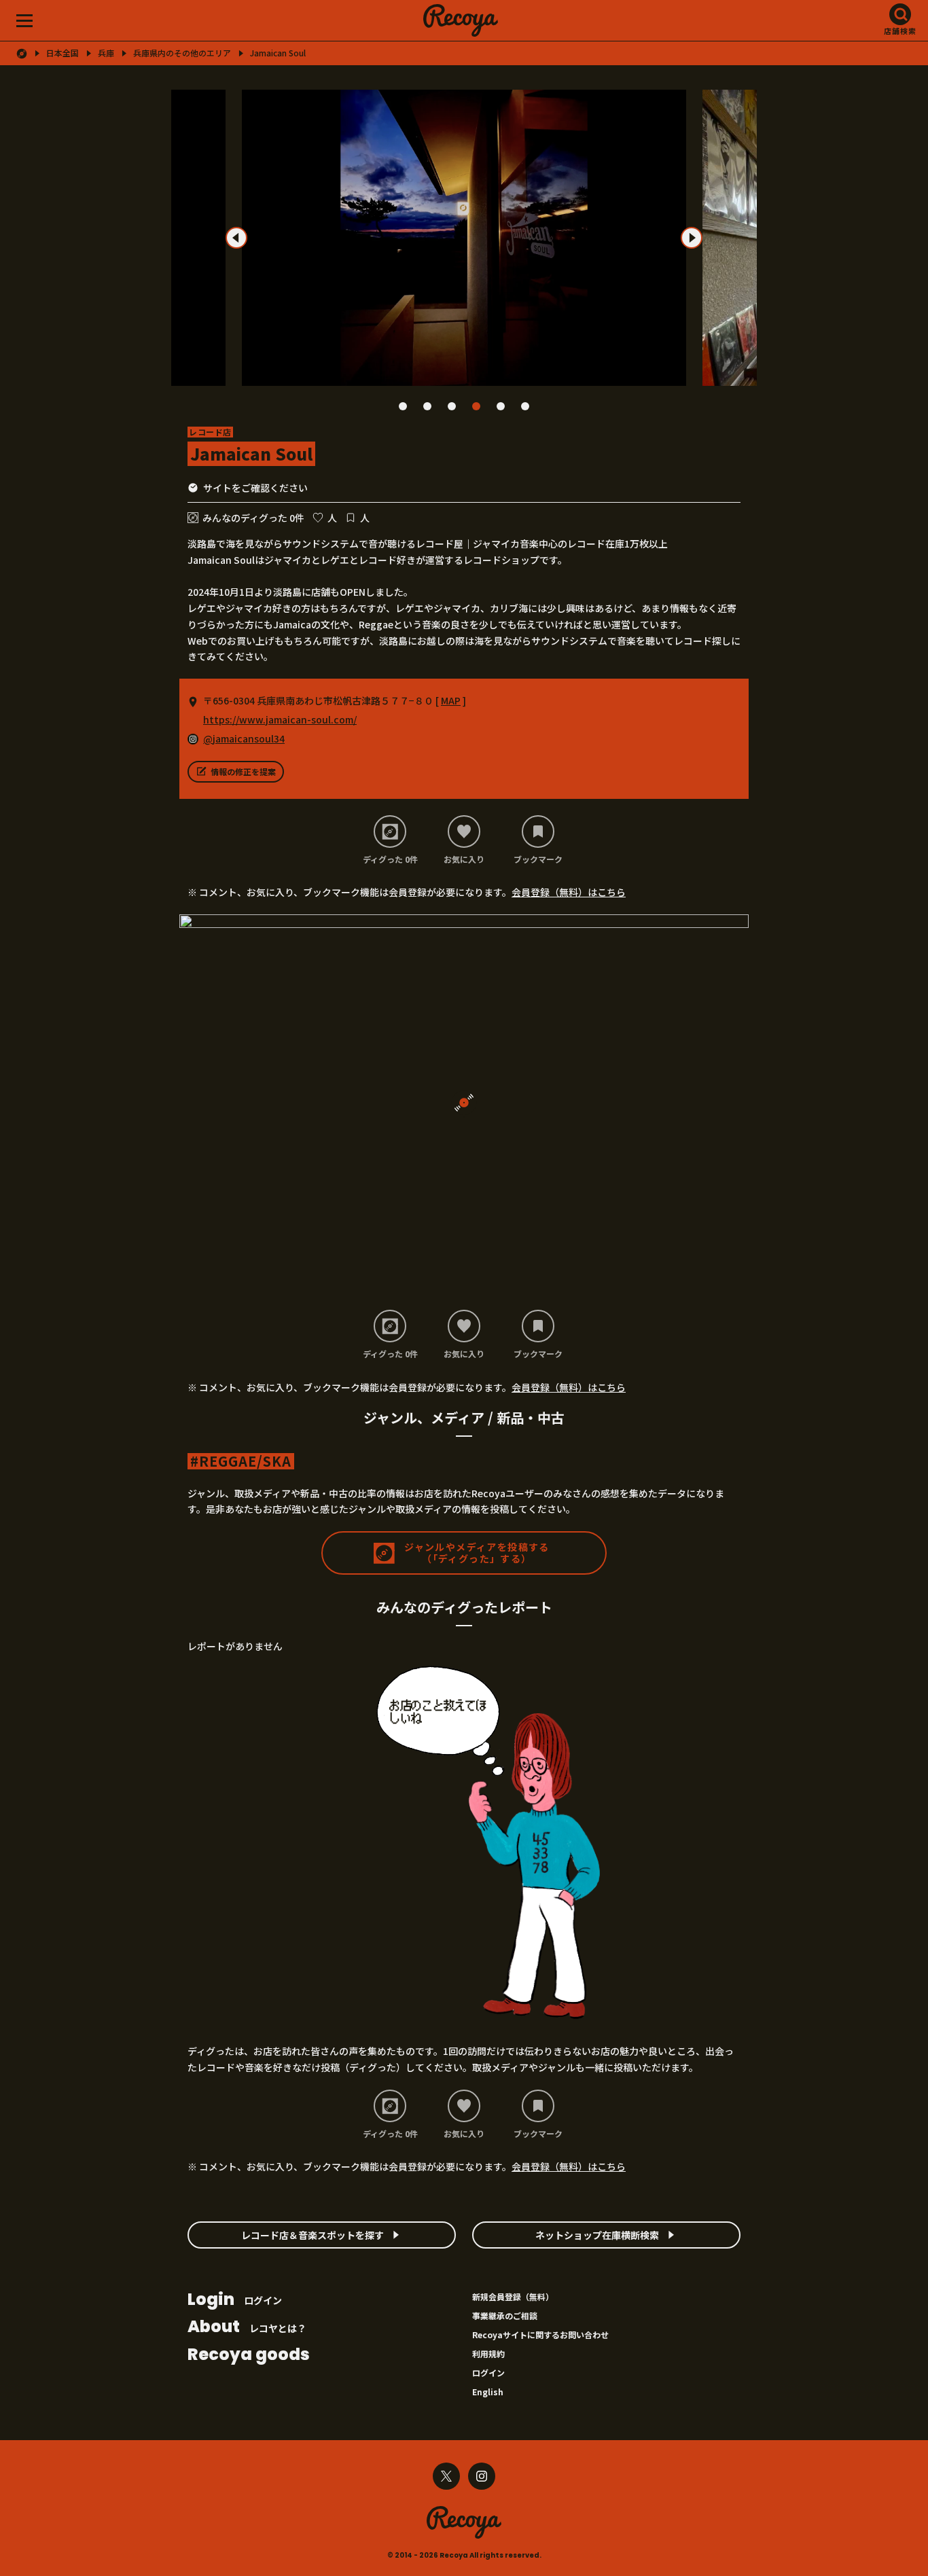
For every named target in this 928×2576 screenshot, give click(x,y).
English (488, 2392)
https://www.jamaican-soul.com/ (280, 719)
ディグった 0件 (390, 859)
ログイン (235, 2301)
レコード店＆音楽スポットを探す (313, 2235)
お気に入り (464, 859)
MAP (451, 700)
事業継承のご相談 (505, 2315)
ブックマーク (538, 859)
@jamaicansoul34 (244, 738)
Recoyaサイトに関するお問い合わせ (540, 2334)
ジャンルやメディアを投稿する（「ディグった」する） (477, 1553)
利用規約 (488, 2354)
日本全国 (63, 53)
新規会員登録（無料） (513, 2296)
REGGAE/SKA (245, 1461)
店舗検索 (900, 31)
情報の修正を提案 (243, 771)
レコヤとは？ (247, 2328)
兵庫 (106, 53)
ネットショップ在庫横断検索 (597, 2235)
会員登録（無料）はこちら (569, 892)
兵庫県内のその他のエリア (182, 53)
